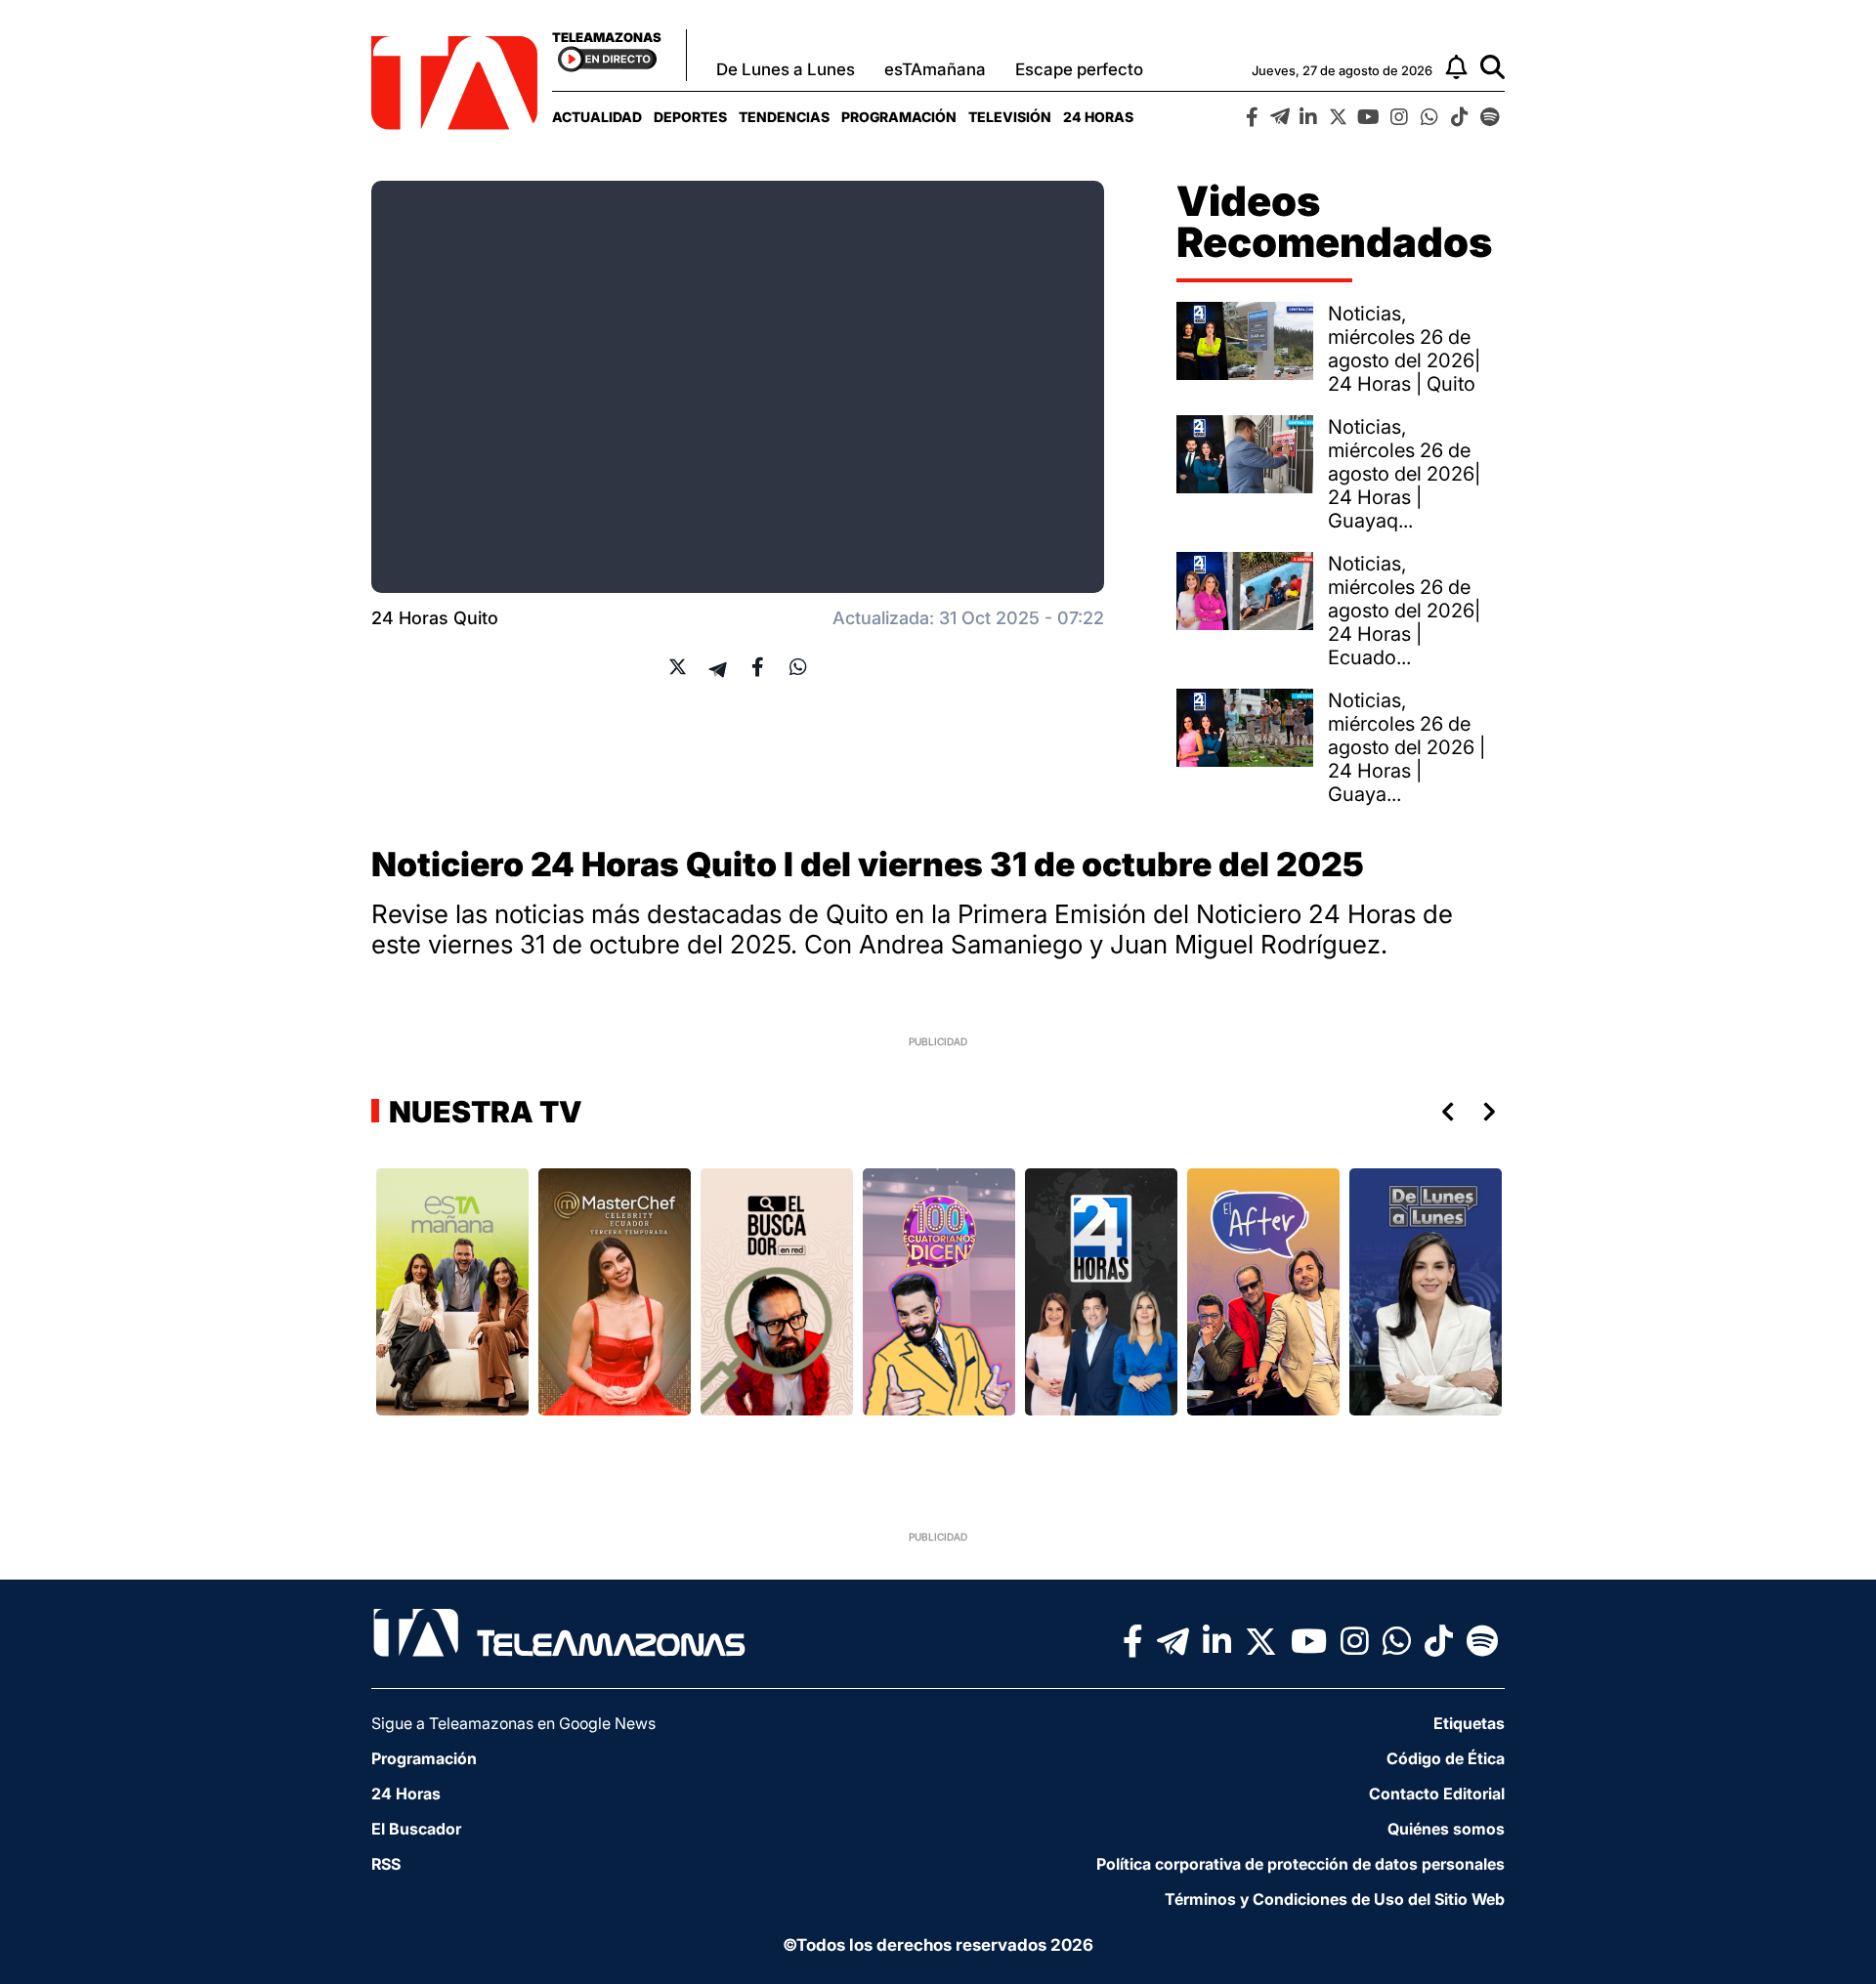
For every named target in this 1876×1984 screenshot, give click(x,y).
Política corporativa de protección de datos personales (1300, 1864)
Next (1493, 1112)
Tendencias (784, 117)
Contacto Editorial (1437, 1794)
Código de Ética (1446, 1758)
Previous (1444, 1112)
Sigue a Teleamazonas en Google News (513, 1723)
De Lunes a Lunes (786, 69)
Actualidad (597, 117)
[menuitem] (597, 117)
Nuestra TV (483, 1112)
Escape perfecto (1079, 69)
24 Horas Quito (435, 618)
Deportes (690, 117)
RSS (386, 1864)
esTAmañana (935, 69)
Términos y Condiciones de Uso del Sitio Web (1335, 1899)
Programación (899, 117)
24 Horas (1098, 117)
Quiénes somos (1446, 1829)
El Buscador (416, 1829)
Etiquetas (1469, 1723)
